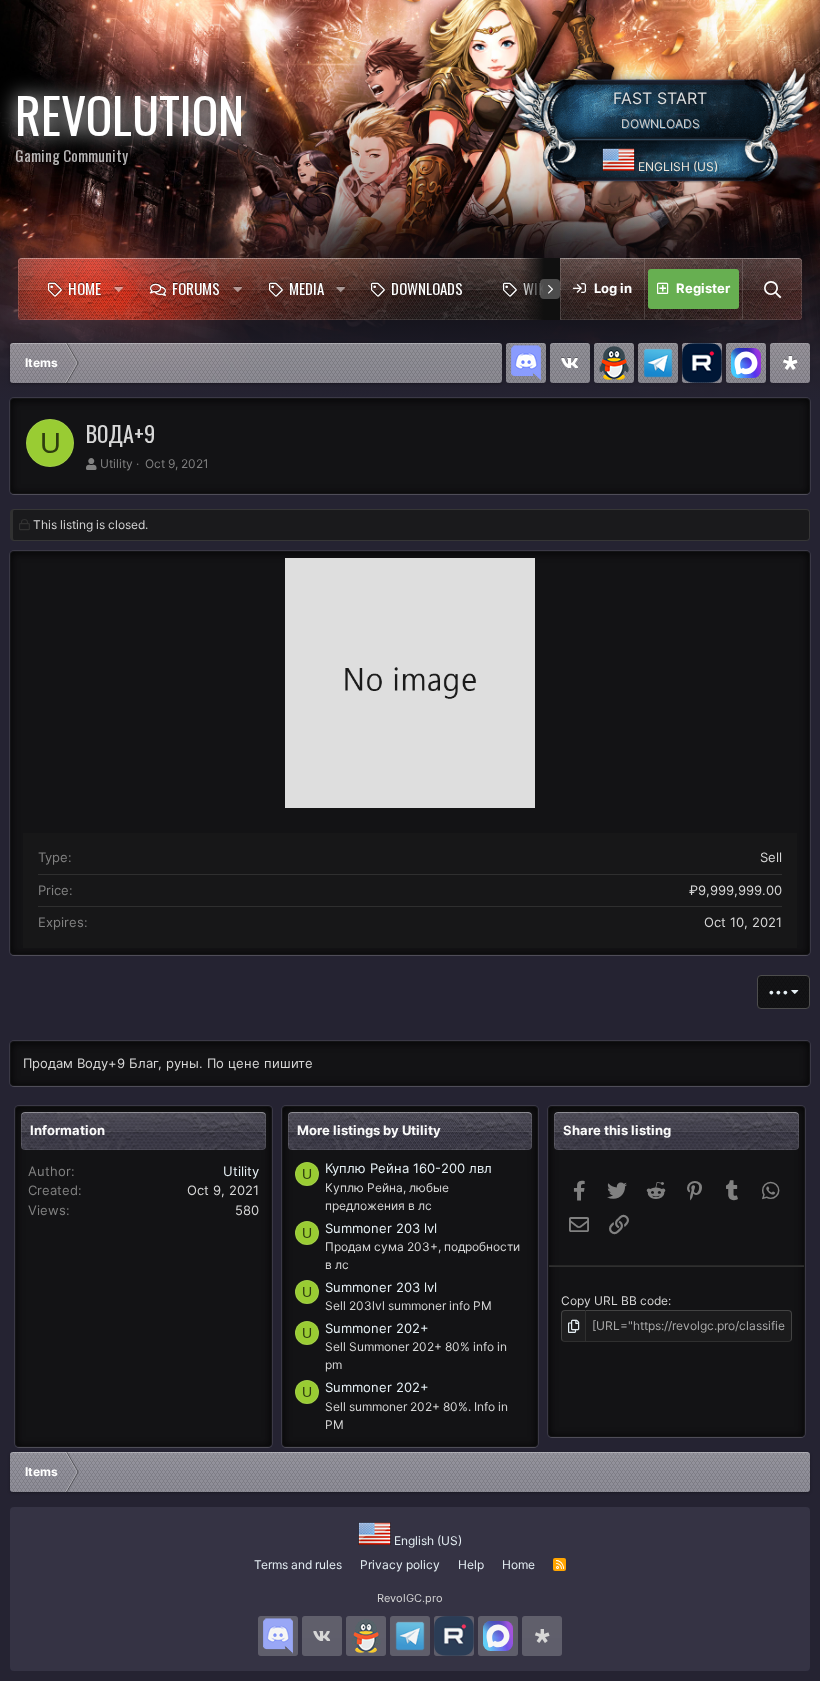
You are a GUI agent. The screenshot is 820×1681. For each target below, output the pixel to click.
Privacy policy (400, 1564)
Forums (196, 288)
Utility (116, 463)
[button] (119, 289)
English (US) (676, 166)
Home (84, 288)
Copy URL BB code (614, 1300)
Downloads (427, 288)
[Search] (772, 289)
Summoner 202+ (377, 1328)
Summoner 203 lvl (381, 1228)
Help (471, 1564)
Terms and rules (298, 1564)
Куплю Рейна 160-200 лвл (408, 1168)
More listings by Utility (369, 1130)
